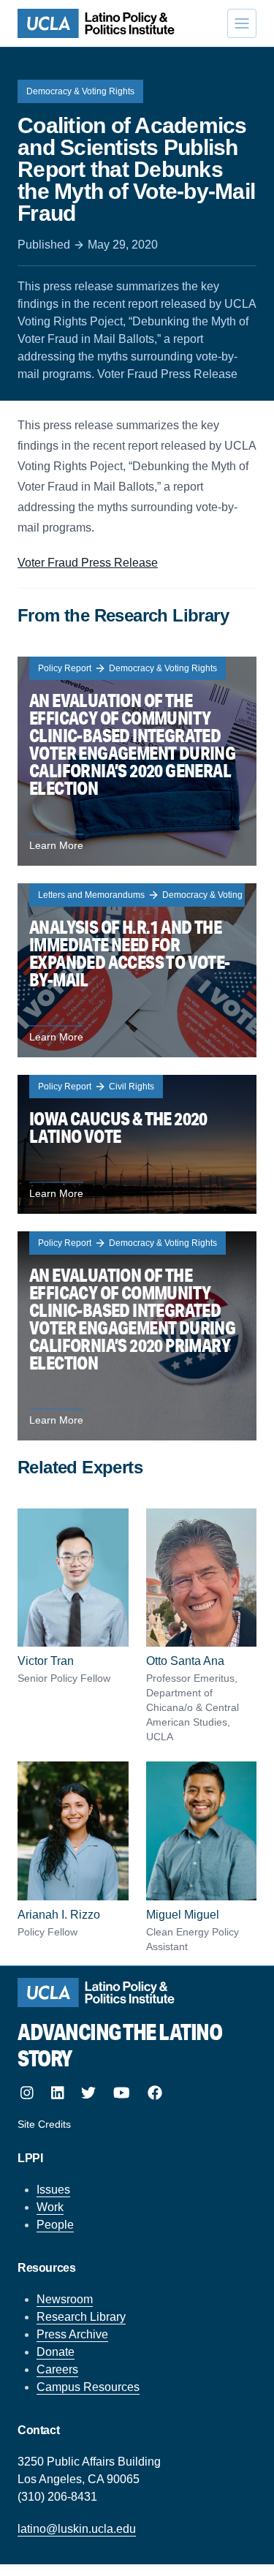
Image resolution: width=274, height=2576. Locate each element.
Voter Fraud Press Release (88, 563)
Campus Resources (88, 2387)
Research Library (81, 2317)
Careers (57, 2369)
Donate (56, 2352)
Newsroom (65, 2299)
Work (50, 2207)
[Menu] (242, 23)
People (55, 2225)
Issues (53, 2190)
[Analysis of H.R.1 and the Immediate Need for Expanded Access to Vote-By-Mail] (137, 970)
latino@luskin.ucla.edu (77, 2529)
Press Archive (72, 2334)
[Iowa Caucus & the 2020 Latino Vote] (137, 1144)
